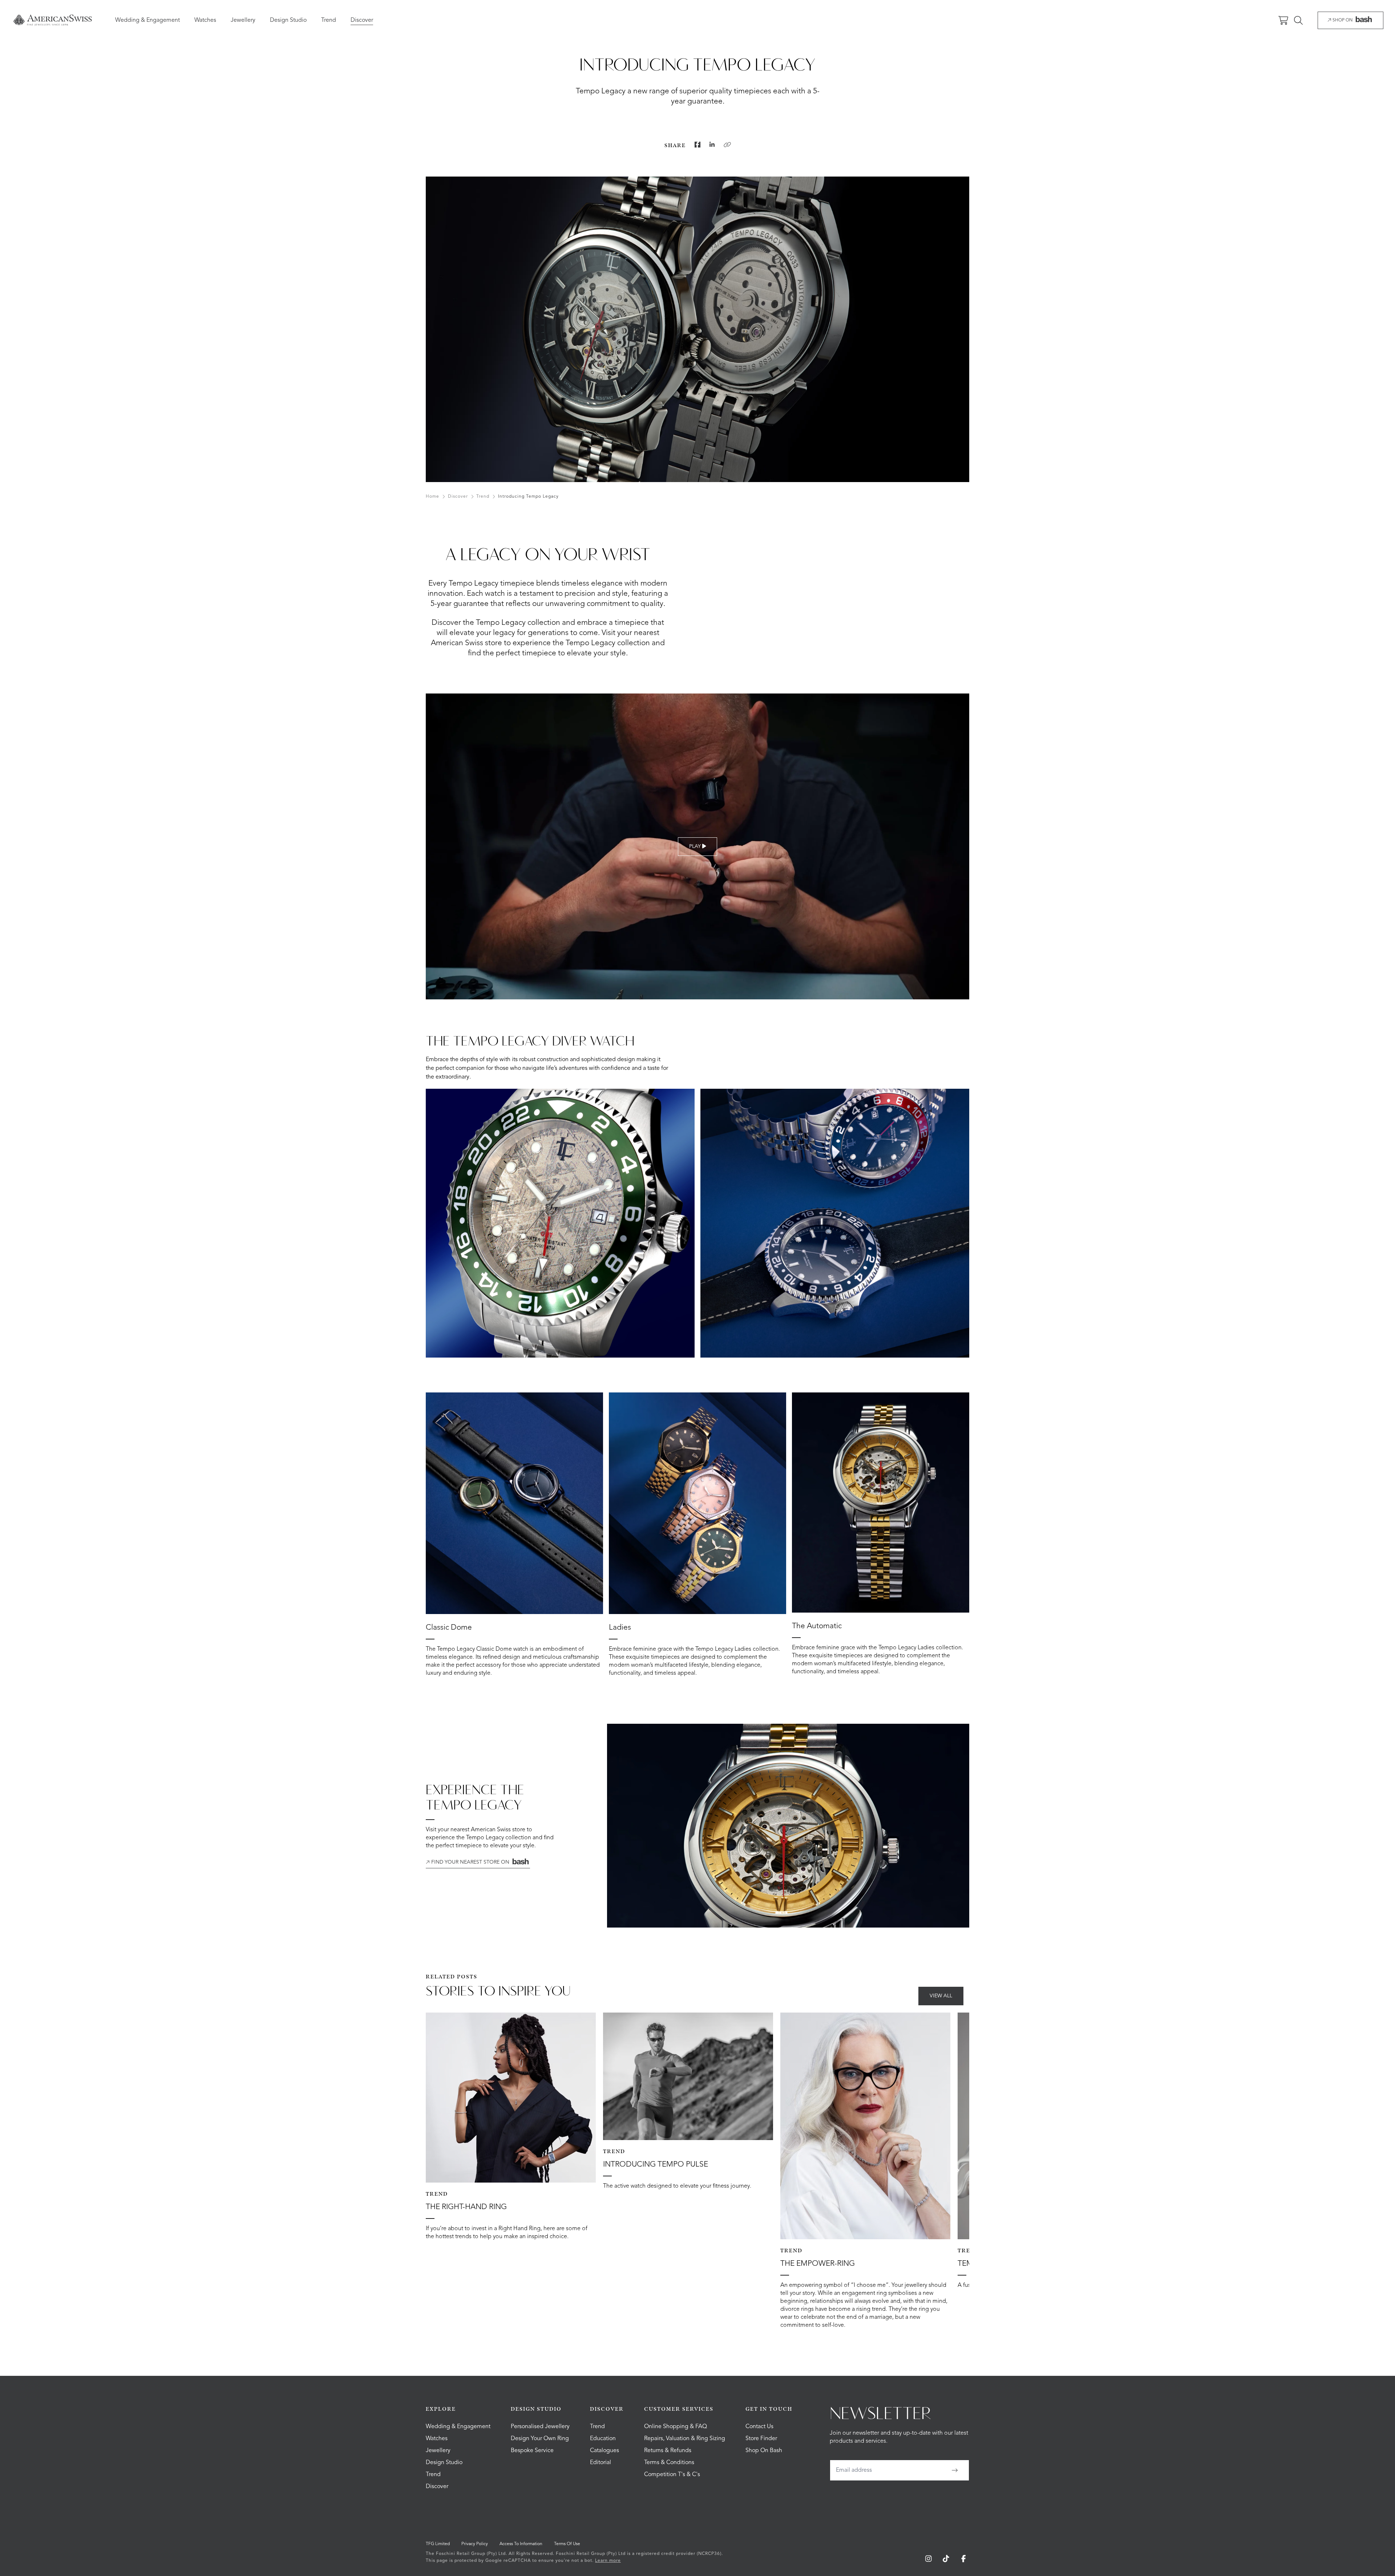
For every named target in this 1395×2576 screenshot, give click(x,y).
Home (432, 497)
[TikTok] (946, 2559)
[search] (1298, 20)
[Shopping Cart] (1283, 20)
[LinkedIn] (712, 145)
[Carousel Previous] (440, 1223)
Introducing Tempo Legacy (528, 497)
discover (458, 497)
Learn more (608, 2561)
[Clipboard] (727, 145)
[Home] (52, 20)
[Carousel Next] (955, 1223)
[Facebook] (697, 145)
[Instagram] (929, 2559)
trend (483, 497)
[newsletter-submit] (955, 2470)
